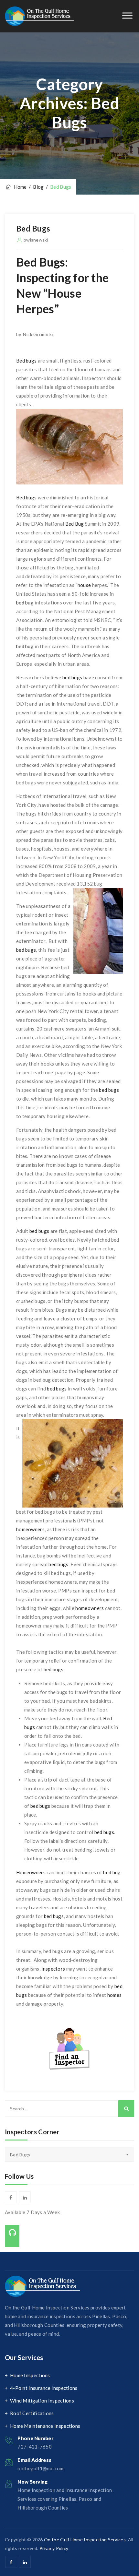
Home (19, 187)
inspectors (53, 1969)
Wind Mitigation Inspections (42, 2401)
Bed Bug (75, 524)
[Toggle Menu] (127, 15)
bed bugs (72, 677)
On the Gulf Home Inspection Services (85, 2540)
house (84, 585)
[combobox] (69, 2154)
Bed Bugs (33, 228)
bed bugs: (54, 1669)
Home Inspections (30, 2375)
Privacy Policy (54, 2548)
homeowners (30, 1529)
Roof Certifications (32, 2413)
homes (115, 1995)
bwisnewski (36, 240)
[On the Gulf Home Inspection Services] (40, 16)
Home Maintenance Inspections (45, 2426)
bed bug (25, 602)
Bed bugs (26, 361)
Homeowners (31, 1872)
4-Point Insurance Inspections (44, 2388)
